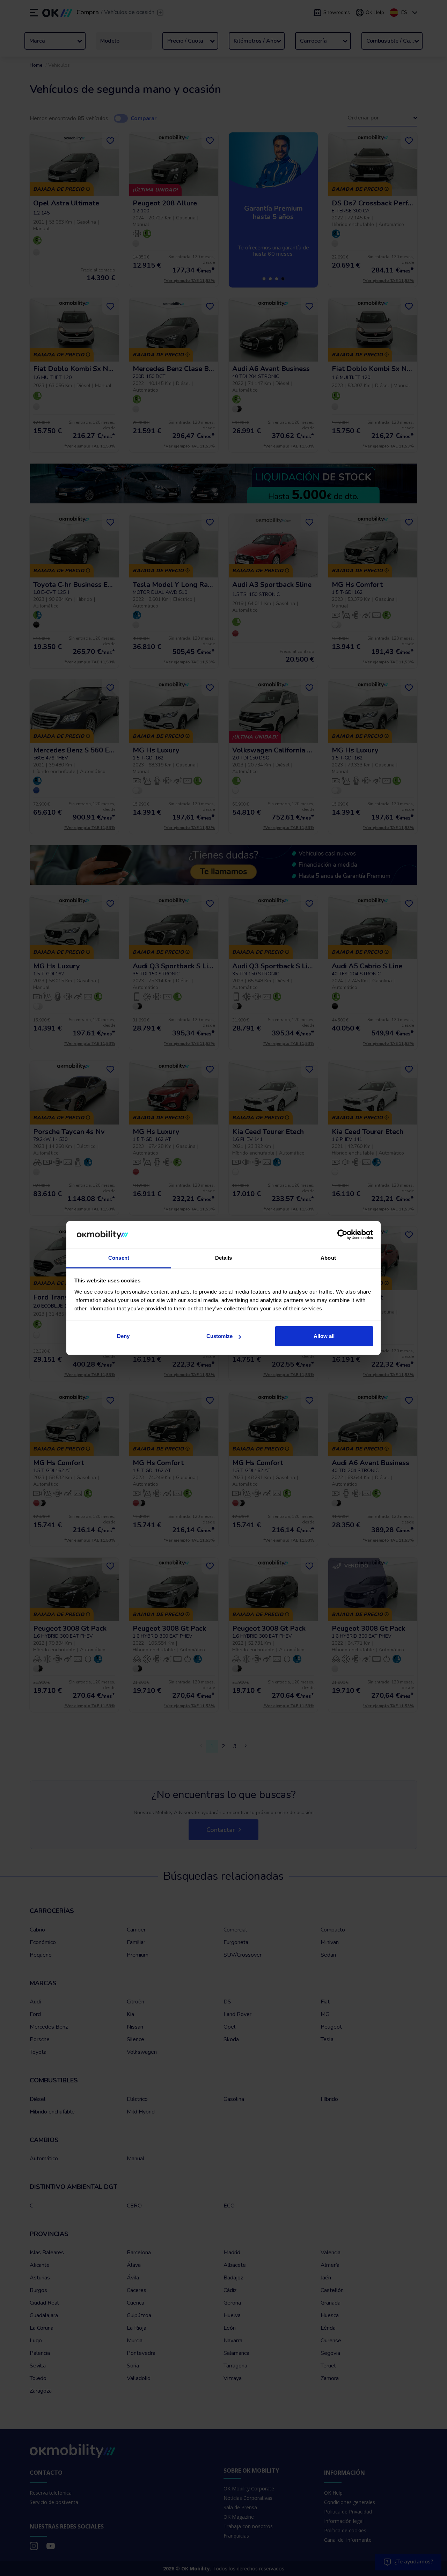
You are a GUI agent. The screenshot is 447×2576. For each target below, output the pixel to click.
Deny (123, 1336)
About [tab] (328, 1258)
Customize (219, 1336)
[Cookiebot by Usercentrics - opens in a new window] (342, 1235)
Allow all (324, 1336)
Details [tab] (224, 1258)
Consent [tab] (119, 1258)
